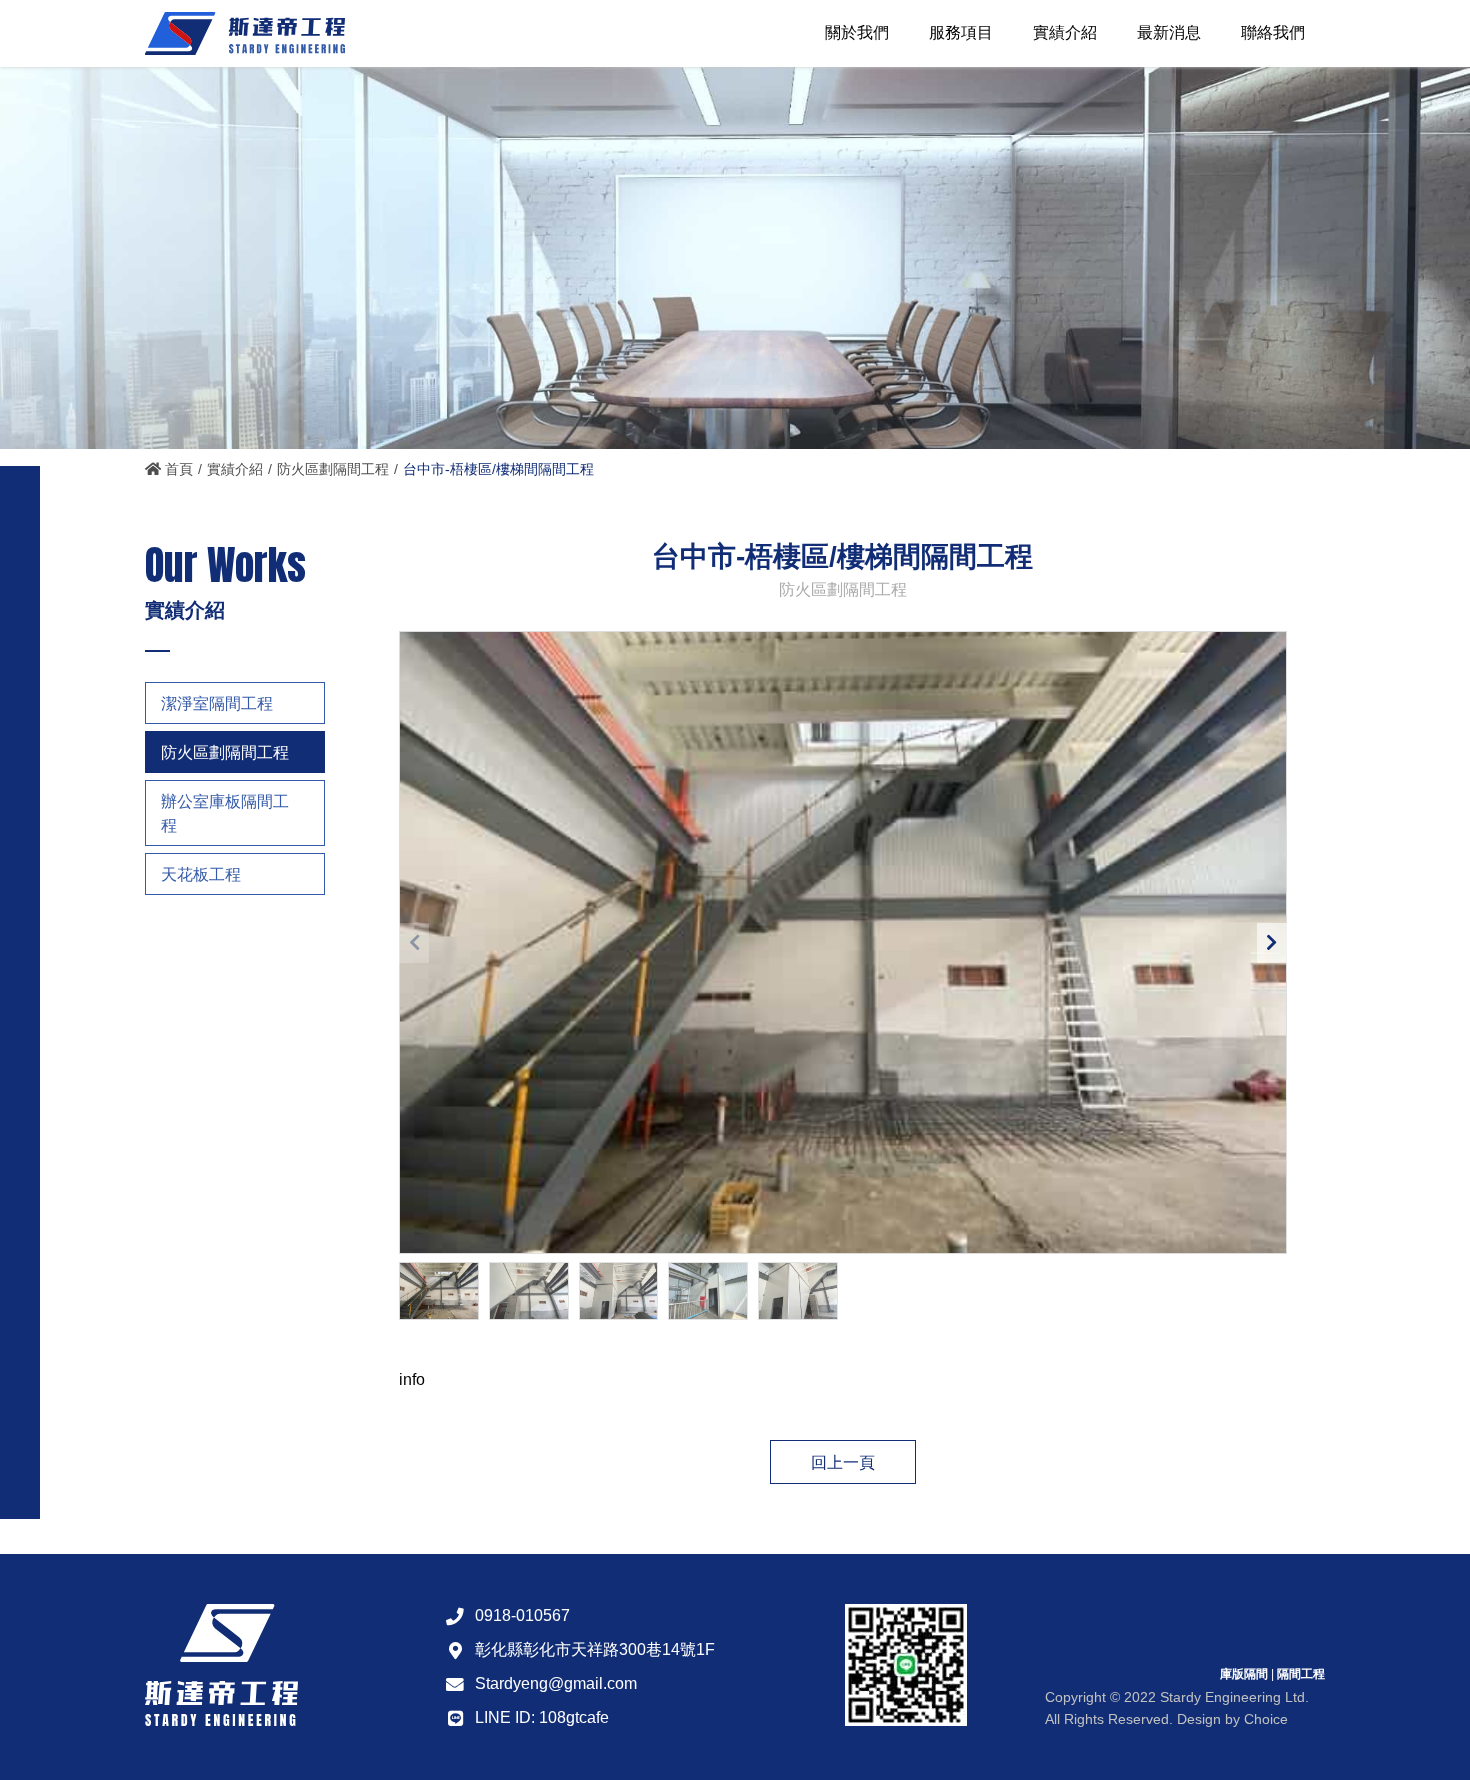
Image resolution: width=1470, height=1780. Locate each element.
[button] (1272, 943)
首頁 (177, 469)
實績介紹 (235, 469)
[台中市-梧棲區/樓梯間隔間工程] (843, 943)
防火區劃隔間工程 (333, 469)
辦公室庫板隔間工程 (225, 813)
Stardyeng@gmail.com (556, 1683)
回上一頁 (843, 1462)
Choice (1266, 1719)
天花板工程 (201, 874)
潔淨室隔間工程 (217, 703)
